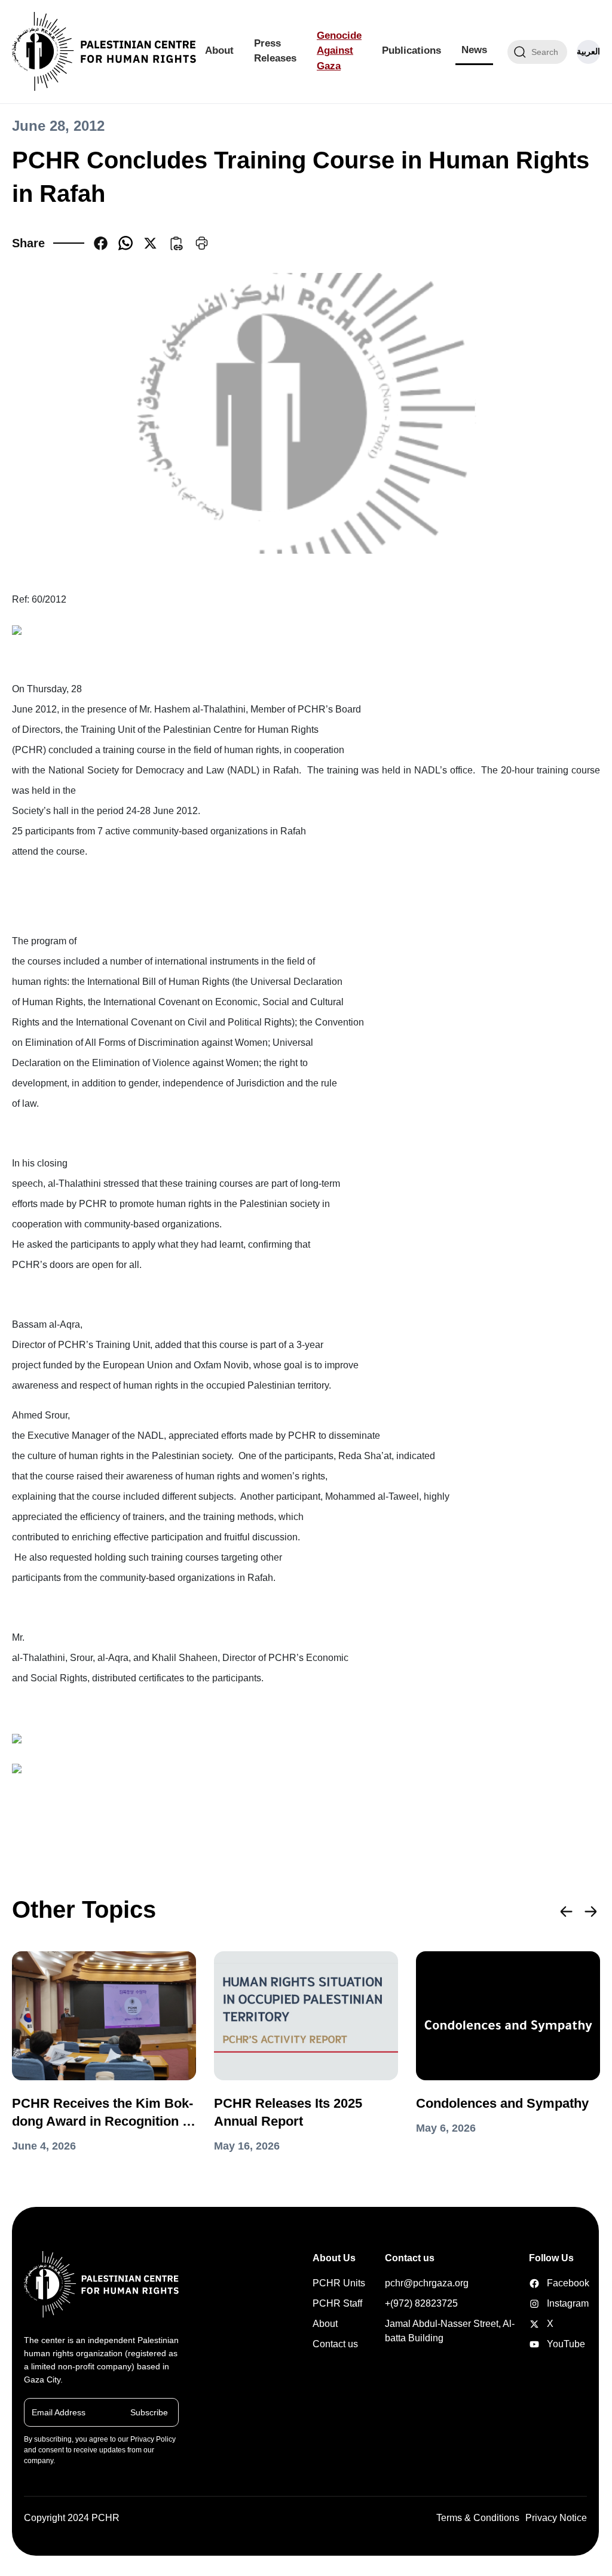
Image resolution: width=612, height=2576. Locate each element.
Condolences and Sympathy (502, 2103)
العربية (588, 51)
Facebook (536, 2283)
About (219, 50)
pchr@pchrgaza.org (427, 2283)
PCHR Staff (337, 2303)
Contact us (335, 2344)
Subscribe (149, 2412)
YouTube (536, 2344)
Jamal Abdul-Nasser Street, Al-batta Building (450, 2331)
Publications (411, 50)
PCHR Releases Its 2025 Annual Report (288, 2112)
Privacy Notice (556, 2518)
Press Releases (275, 51)
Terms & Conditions (478, 2518)
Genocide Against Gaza (339, 51)
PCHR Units (339, 2283)
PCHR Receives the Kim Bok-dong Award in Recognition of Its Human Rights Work (103, 2113)
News (474, 50)
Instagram (536, 2304)
